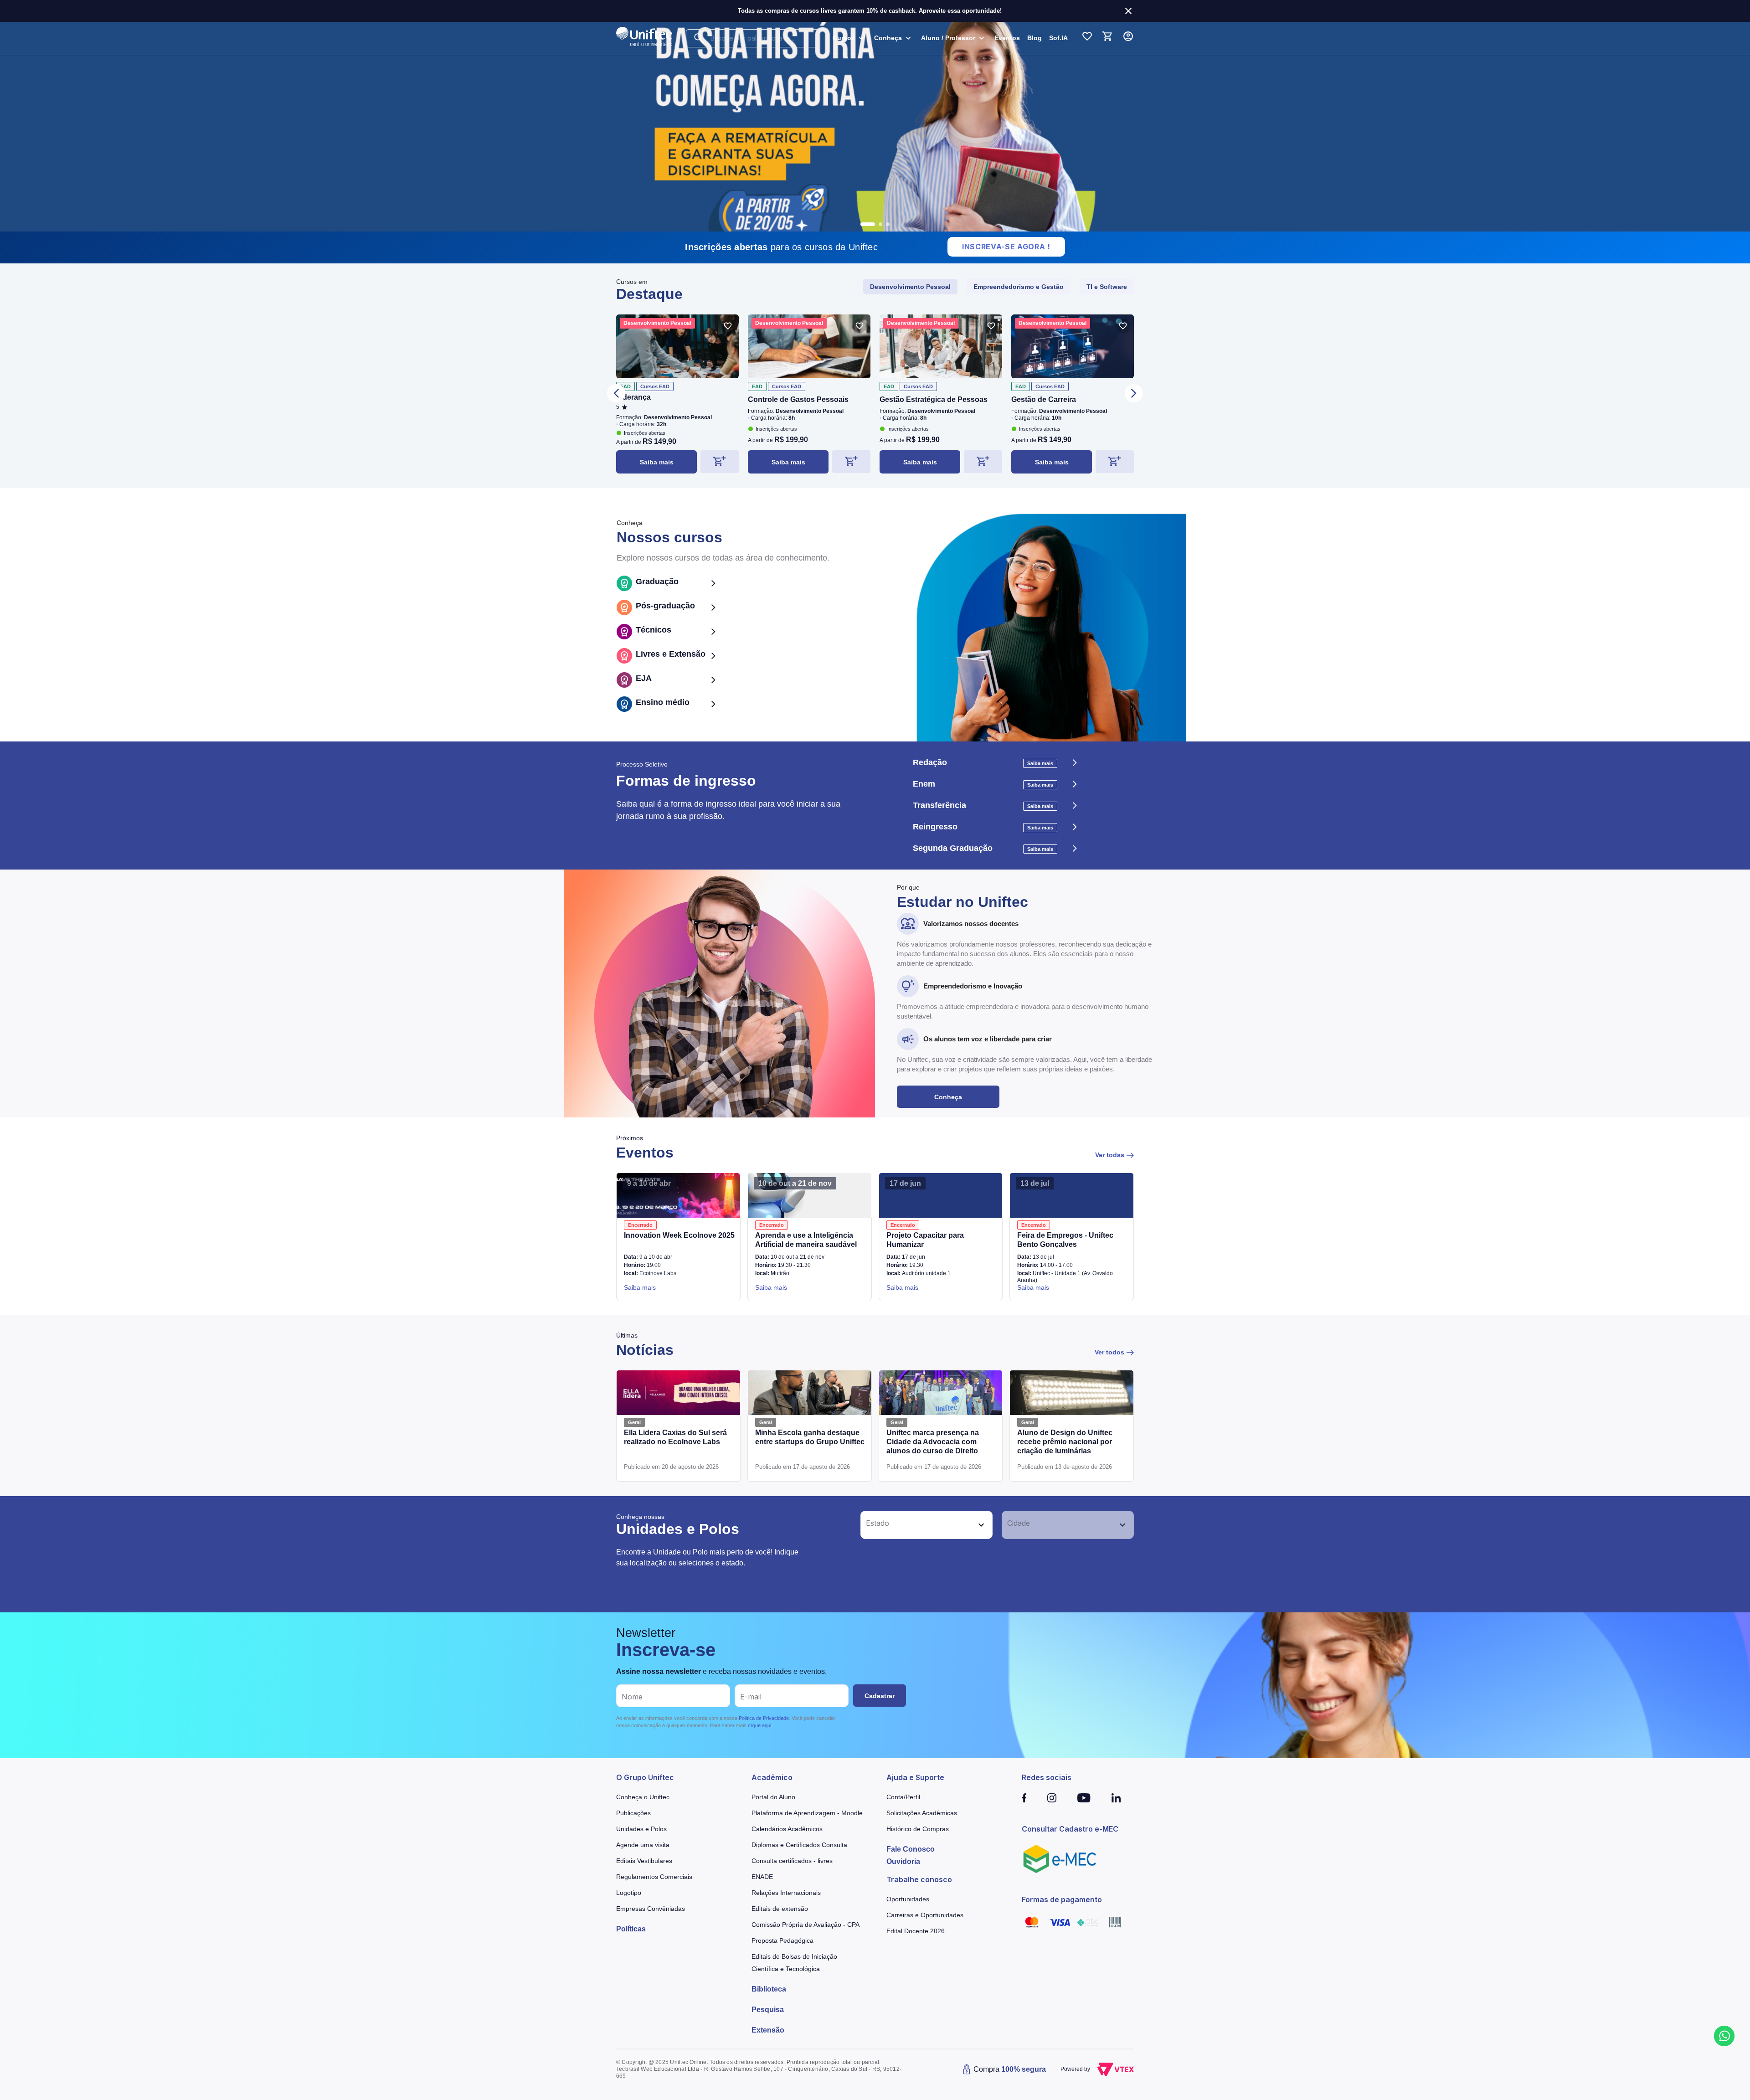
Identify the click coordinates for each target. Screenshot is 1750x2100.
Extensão (768, 2030)
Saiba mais (657, 462)
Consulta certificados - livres (792, 1861)
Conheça (948, 1097)
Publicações (633, 1813)
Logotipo (629, 1893)
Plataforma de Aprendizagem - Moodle (807, 1813)
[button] (916, 1525)
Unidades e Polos (641, 1829)
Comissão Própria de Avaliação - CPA (806, 1925)
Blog (1035, 38)
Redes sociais (1047, 1777)
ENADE (762, 1877)
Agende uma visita (643, 1845)
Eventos (1007, 38)
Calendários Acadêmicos (787, 1829)
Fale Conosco (911, 1849)
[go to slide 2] (875, 224)
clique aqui (759, 1725)
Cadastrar (880, 1696)
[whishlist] (728, 326)
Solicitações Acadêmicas (922, 1813)
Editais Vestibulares (644, 1861)
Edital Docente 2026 (916, 1931)
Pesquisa (768, 2010)
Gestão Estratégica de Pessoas (934, 399)
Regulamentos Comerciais (654, 1877)
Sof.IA (1058, 38)
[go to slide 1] (862, 224)
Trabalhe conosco (919, 1879)
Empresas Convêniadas (651, 1909)
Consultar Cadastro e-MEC (1070, 1829)
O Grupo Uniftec (645, 1777)
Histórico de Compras (918, 1829)
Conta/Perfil (903, 1797)
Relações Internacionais (786, 1893)
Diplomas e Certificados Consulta (799, 1845)
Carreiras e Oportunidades (925, 1915)
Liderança (633, 397)
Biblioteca (769, 1989)
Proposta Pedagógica (782, 1940)
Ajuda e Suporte (915, 1777)
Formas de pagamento (1062, 1899)
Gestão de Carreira (1044, 399)
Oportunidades (908, 1899)
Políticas (631, 1929)
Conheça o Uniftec (643, 1797)
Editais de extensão (780, 1909)
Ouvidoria (903, 1861)
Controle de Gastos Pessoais (798, 399)
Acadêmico (772, 1777)
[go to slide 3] (888, 224)
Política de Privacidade (764, 1718)
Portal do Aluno (773, 1797)
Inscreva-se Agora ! (1006, 247)
